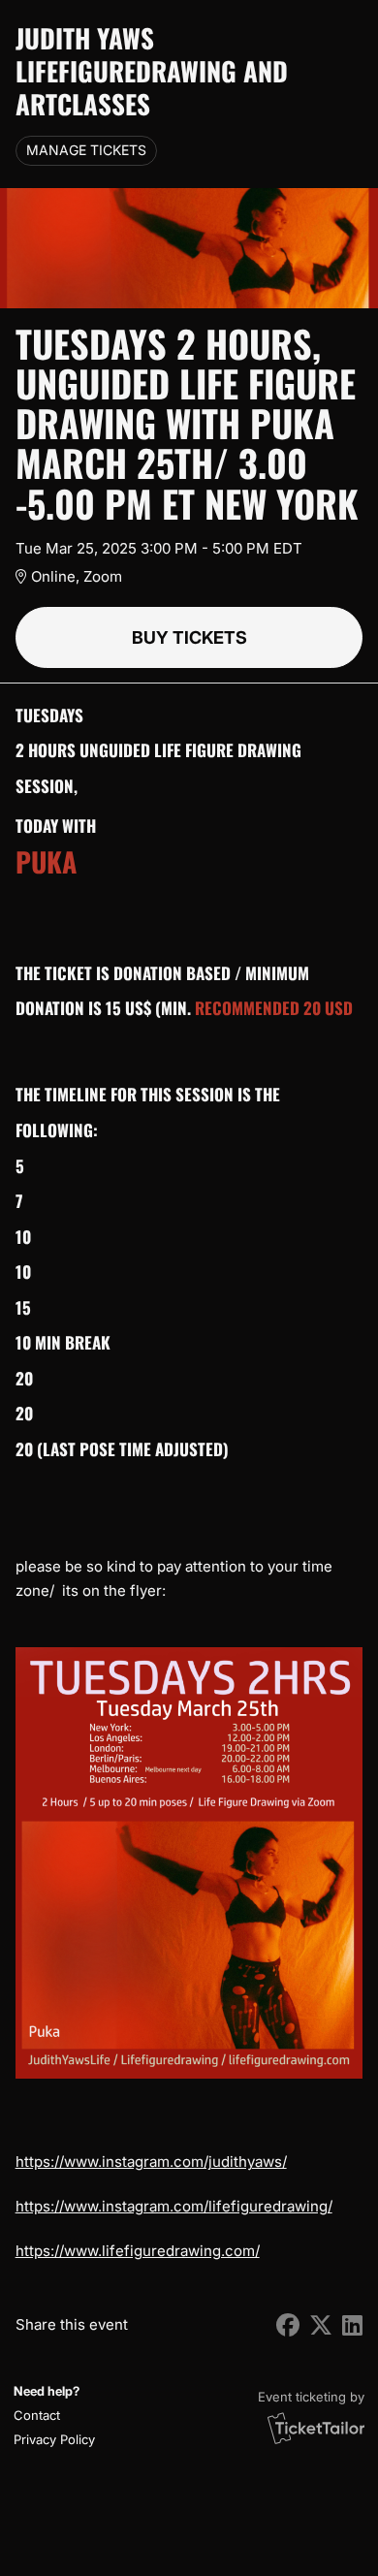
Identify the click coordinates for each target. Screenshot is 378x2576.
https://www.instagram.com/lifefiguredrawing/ (174, 2206)
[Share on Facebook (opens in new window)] (288, 2325)
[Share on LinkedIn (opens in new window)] (352, 2325)
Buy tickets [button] (189, 637)
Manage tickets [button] (86, 150)
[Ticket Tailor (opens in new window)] (316, 2428)
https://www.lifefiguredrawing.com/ (138, 2251)
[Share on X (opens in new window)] (321, 2325)
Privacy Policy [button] (54, 2439)
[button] (52, 2416)
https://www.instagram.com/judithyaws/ (151, 2162)
